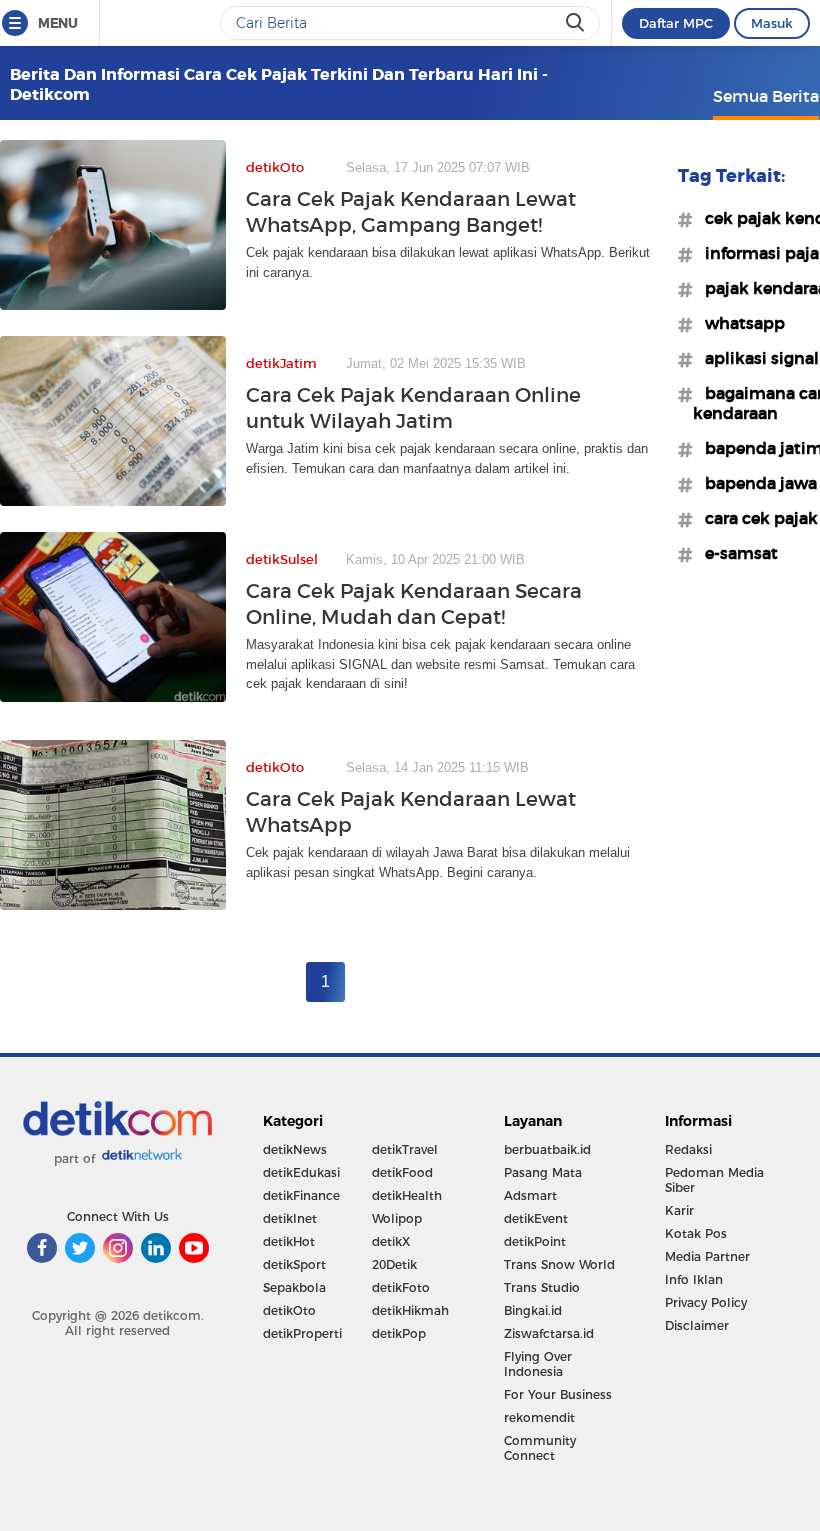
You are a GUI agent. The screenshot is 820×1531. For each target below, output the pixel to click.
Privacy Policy (706, 1302)
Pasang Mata (543, 1172)
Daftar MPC (676, 23)
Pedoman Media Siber (714, 1180)
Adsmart (530, 1195)
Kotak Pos (696, 1233)
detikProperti (302, 1333)
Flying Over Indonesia (538, 1364)
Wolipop (397, 1218)
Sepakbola (294, 1287)
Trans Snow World (559, 1264)
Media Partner (707, 1256)
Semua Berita (766, 96)
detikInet (290, 1218)
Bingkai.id (533, 1310)
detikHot (289, 1241)
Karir (679, 1210)
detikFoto (401, 1287)
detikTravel (405, 1149)
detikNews (295, 1149)
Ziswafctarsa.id (549, 1333)
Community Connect (540, 1448)
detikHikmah (410, 1310)
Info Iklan (694, 1279)
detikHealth (407, 1195)
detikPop (399, 1333)
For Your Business (558, 1394)
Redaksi (688, 1149)
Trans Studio (542, 1287)
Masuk (772, 23)
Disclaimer (697, 1325)
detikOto (289, 1310)
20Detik (394, 1264)
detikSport (294, 1264)
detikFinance (301, 1195)
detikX (391, 1241)
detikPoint (535, 1241)
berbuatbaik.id (547, 1149)
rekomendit (539, 1417)
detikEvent (536, 1218)
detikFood (402, 1172)
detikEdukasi (301, 1172)
